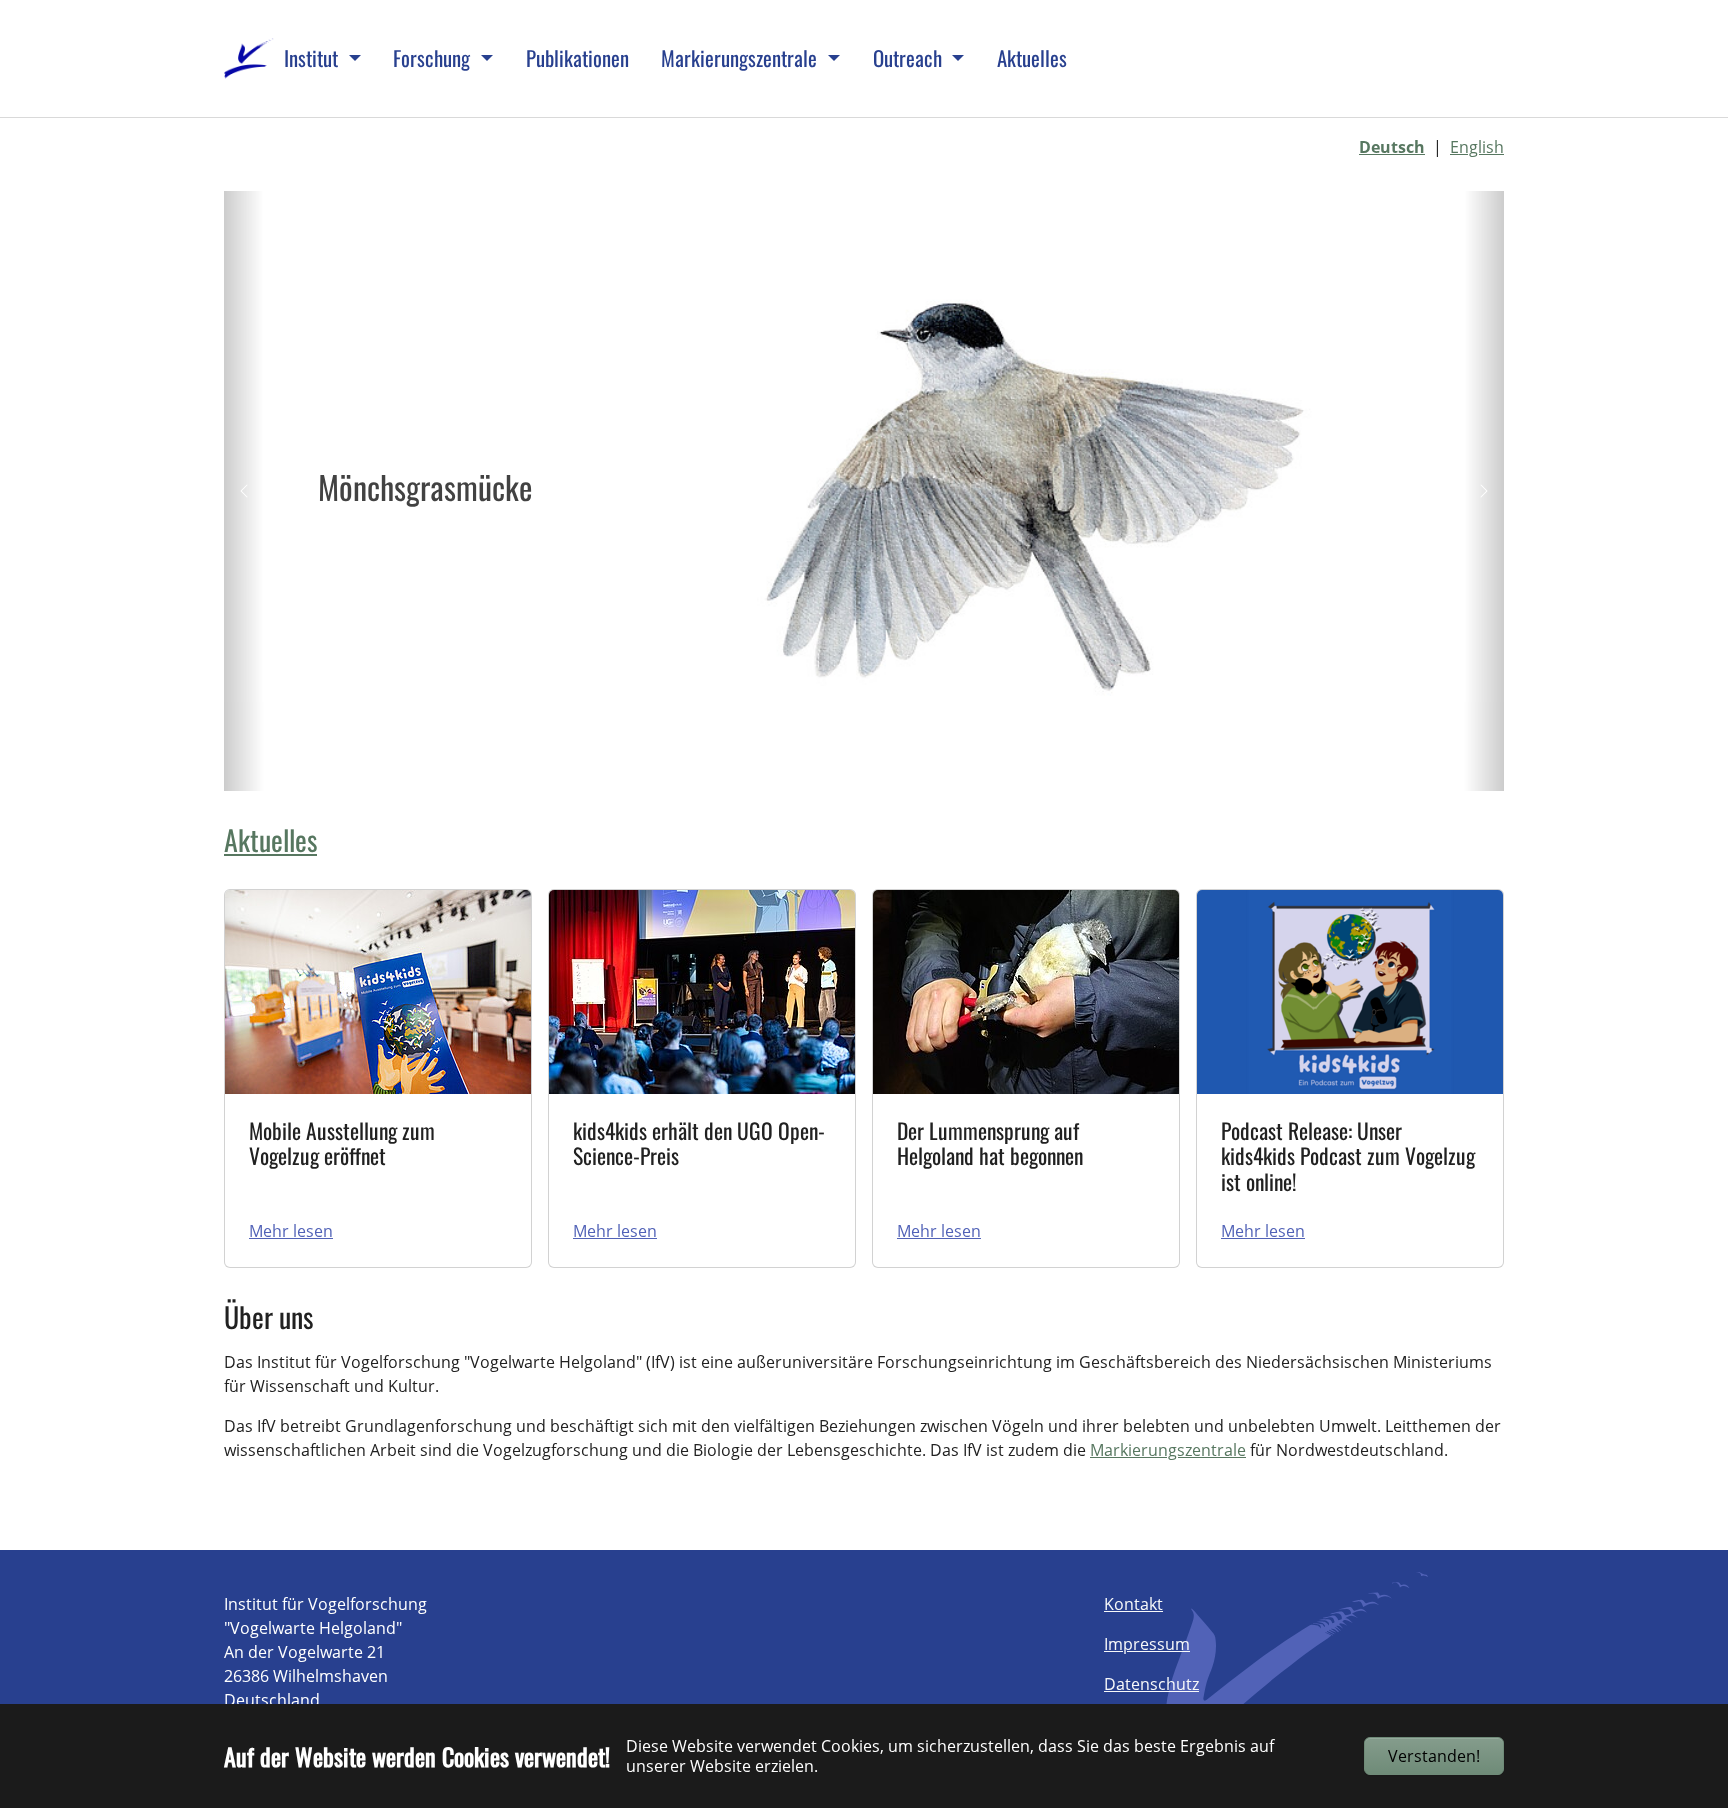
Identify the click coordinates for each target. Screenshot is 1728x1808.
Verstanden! (1434, 1756)
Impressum (1147, 1644)
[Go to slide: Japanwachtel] (774, 763)
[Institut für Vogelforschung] (249, 58)
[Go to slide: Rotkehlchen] (882, 763)
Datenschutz (1151, 1684)
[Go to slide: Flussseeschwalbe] (846, 763)
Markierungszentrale (1168, 1450)
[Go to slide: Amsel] (954, 763)
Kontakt (1133, 1604)
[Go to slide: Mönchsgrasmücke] (810, 763)
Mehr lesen (291, 1231)
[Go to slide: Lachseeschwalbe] (918, 763)
